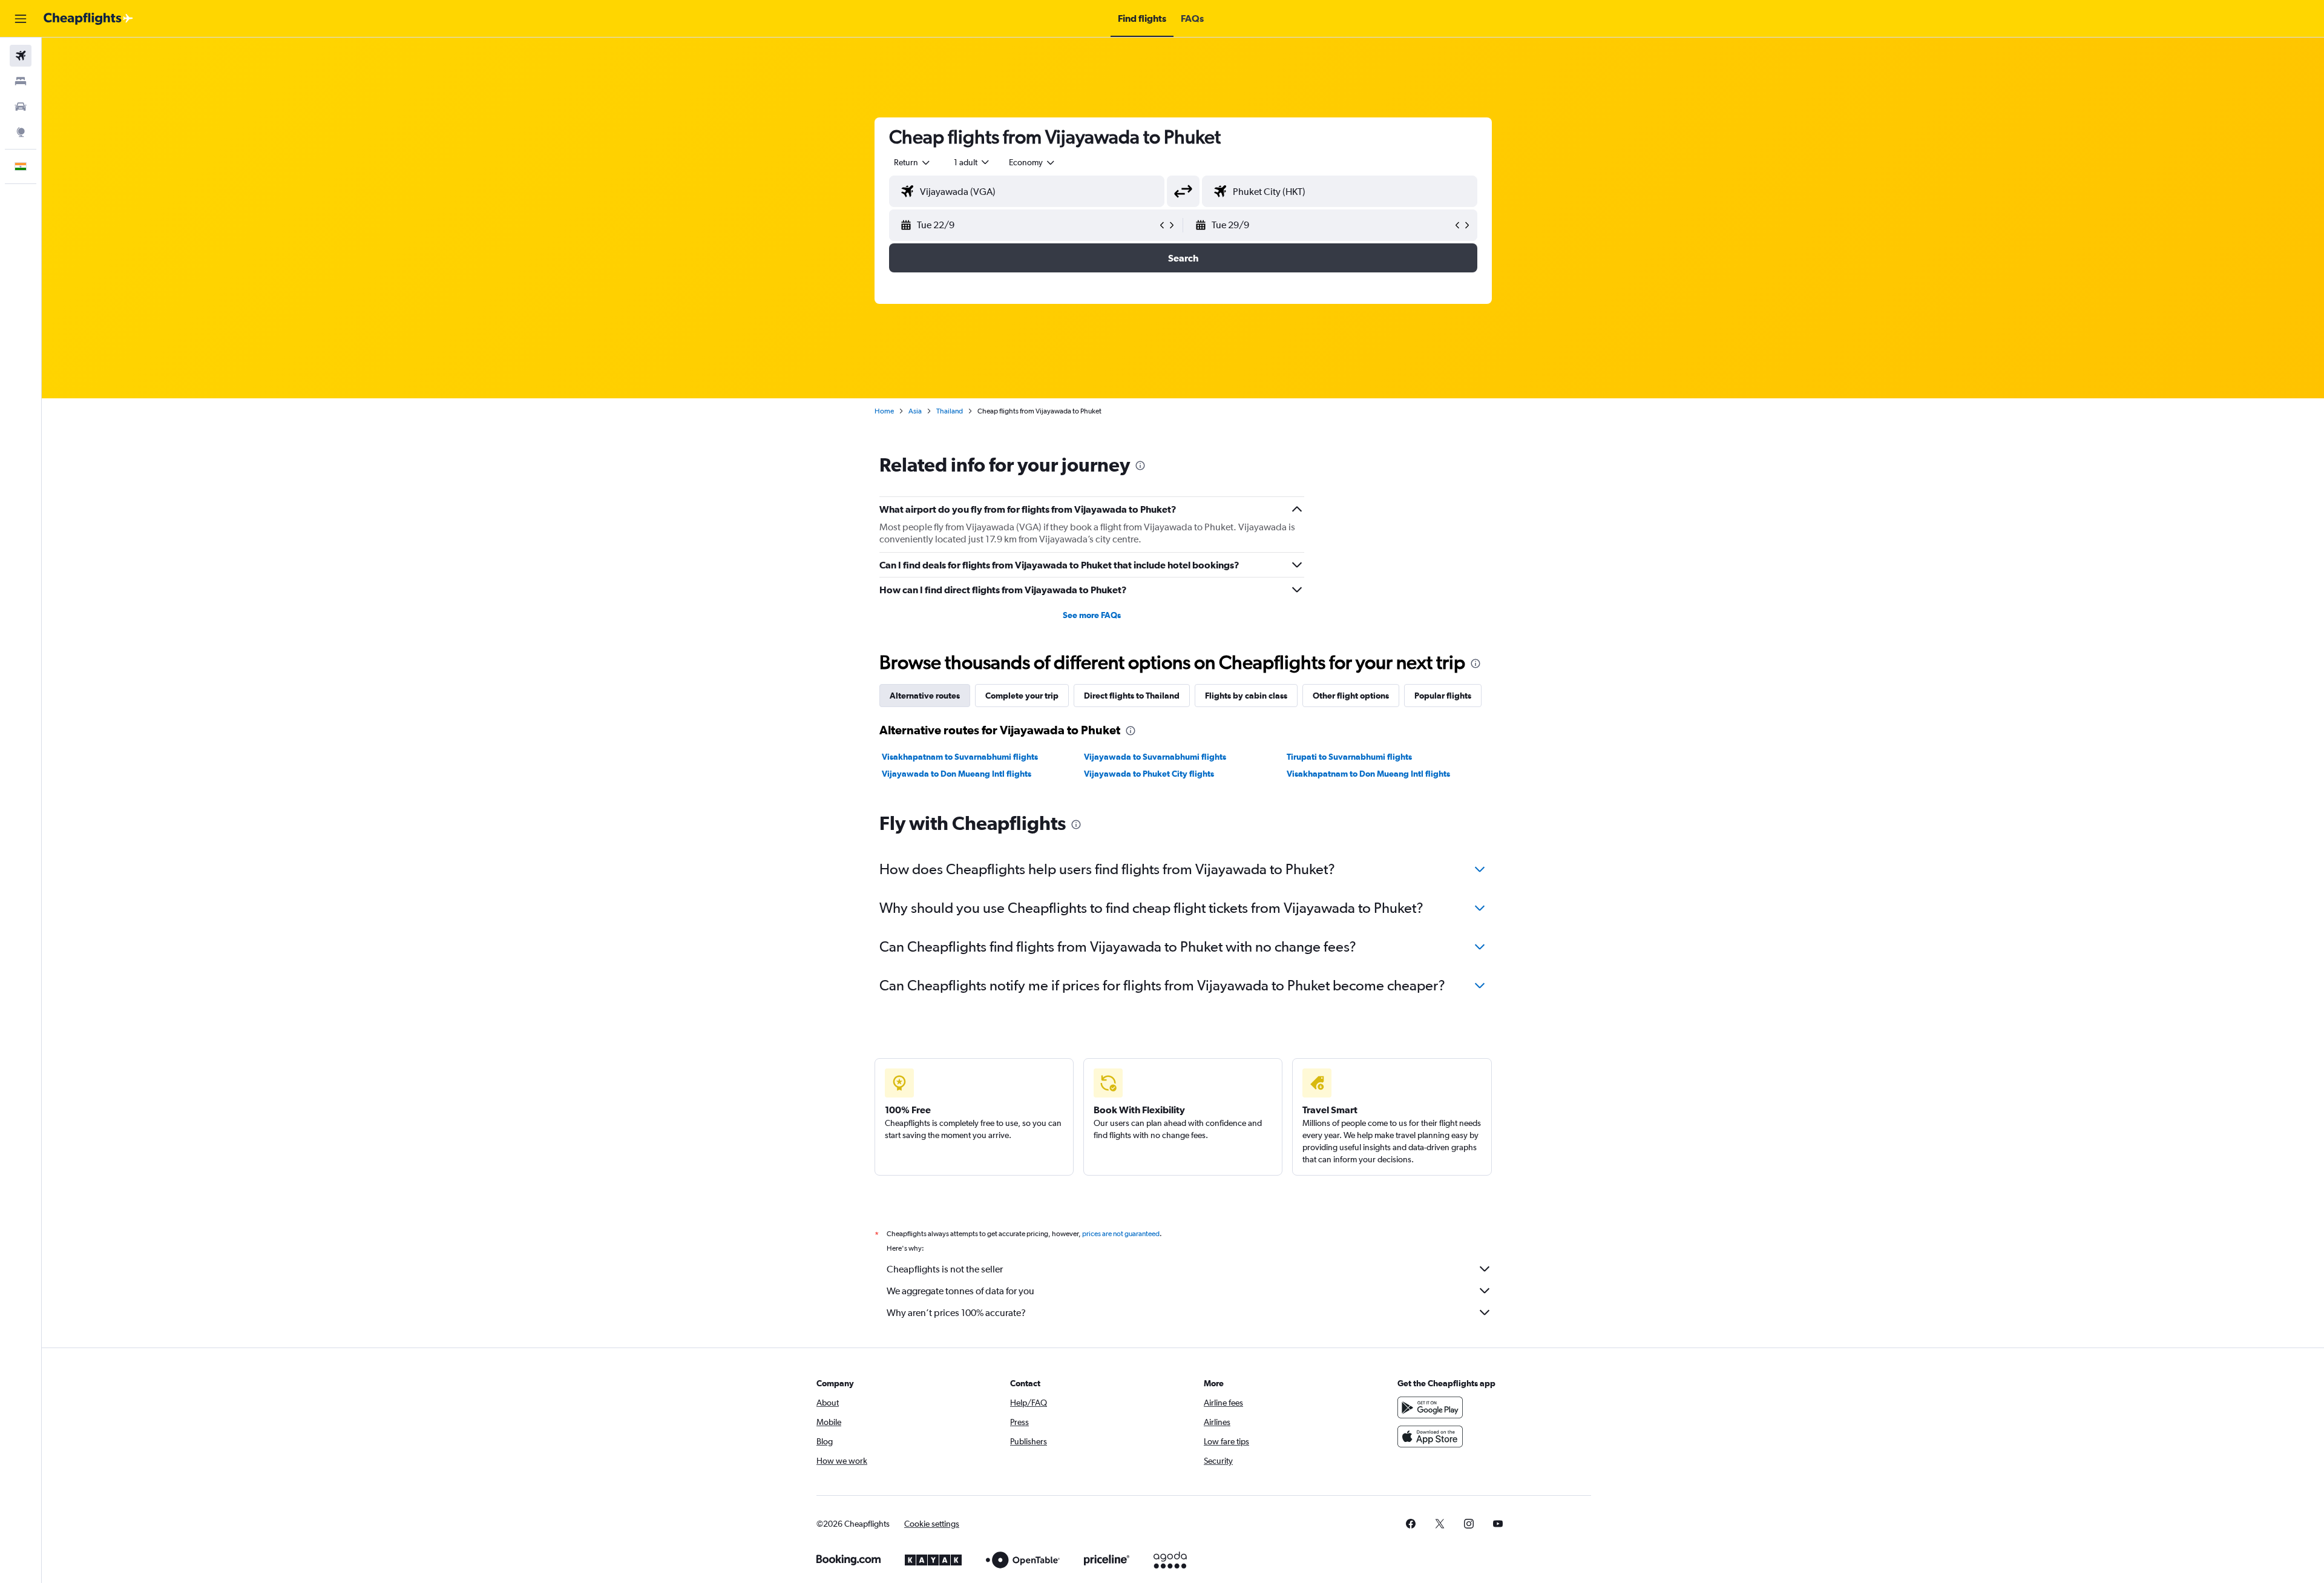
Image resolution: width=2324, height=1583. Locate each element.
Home (884, 411)
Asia (915, 411)
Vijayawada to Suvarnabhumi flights (1155, 757)
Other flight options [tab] (1351, 696)
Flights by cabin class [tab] (1246, 696)
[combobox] (913, 162)
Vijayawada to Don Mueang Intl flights (957, 774)
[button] (21, 19)
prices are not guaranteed (1121, 1234)
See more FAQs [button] (1092, 615)
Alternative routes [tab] (925, 696)
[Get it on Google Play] (1430, 1407)
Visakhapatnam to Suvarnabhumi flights (960, 757)
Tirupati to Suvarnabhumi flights (1349, 757)
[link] (1411, 1524)
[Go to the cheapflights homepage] (88, 19)
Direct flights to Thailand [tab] (1132, 696)
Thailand (950, 411)
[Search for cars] (21, 107)
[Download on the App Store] (1430, 1437)
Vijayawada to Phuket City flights (1149, 774)
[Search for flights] (21, 56)
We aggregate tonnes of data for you (960, 1291)
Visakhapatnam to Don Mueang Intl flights (1368, 774)
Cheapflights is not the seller (945, 1269)
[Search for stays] (21, 81)
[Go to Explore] (21, 132)
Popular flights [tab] (1443, 696)
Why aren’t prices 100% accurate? (956, 1313)
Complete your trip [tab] (1022, 696)
